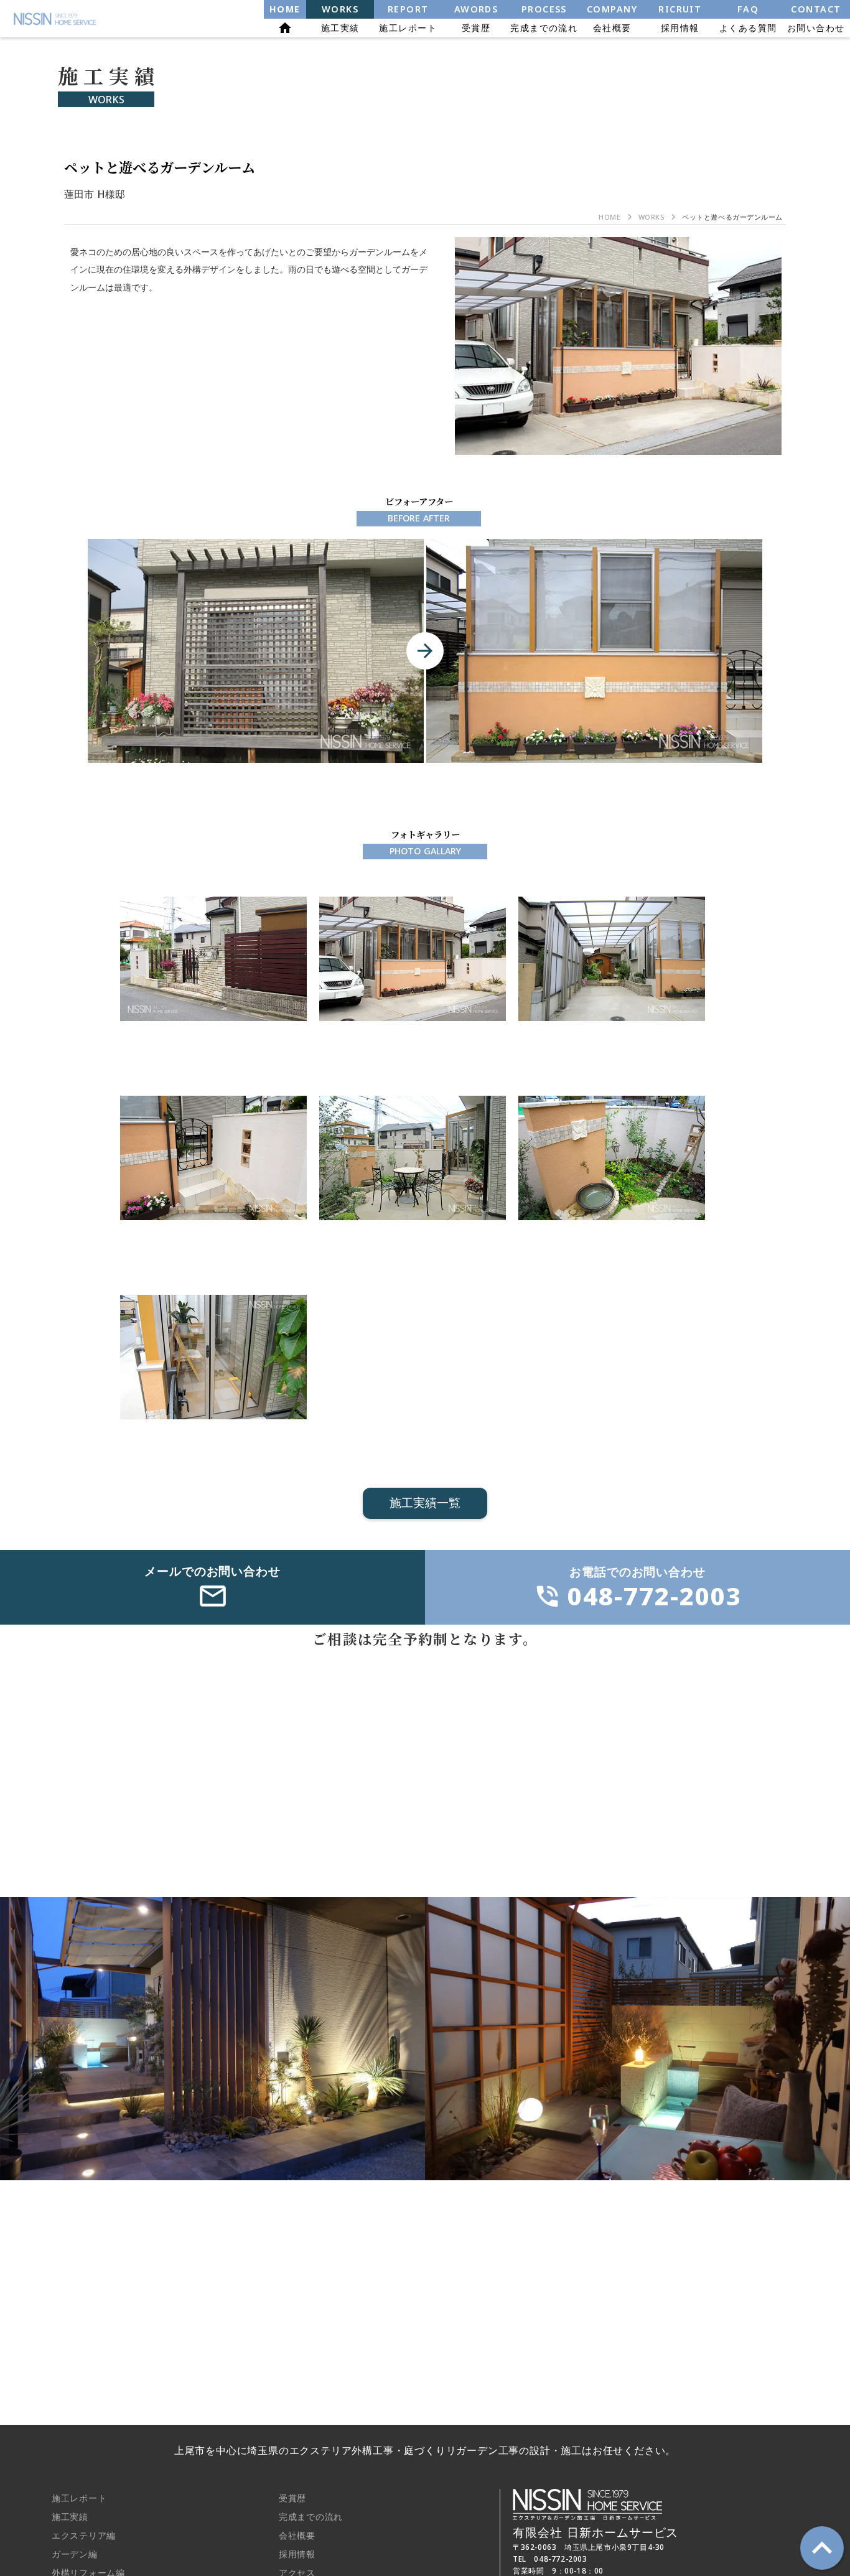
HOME (609, 217)
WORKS (652, 217)
